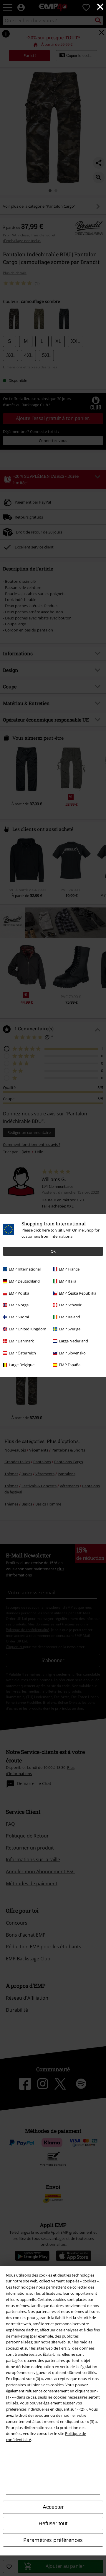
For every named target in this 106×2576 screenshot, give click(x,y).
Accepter (53, 2507)
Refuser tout (53, 2524)
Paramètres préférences (53, 2540)
